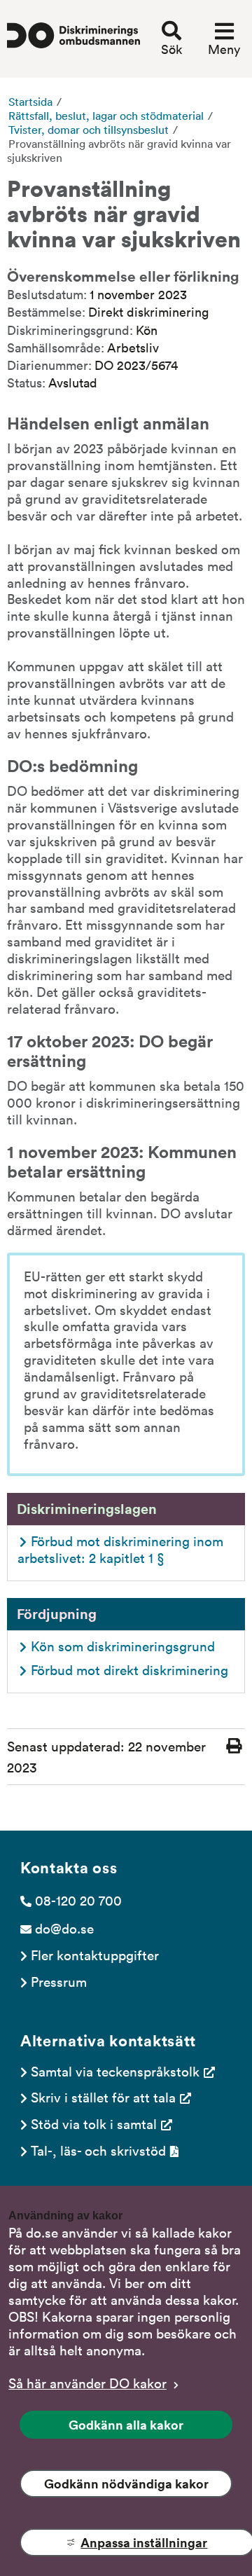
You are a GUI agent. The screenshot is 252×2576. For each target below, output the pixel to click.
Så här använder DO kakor (87, 2383)
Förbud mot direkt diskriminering (129, 1669)
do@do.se (64, 1928)
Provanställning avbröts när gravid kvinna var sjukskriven (119, 151)
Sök (171, 49)
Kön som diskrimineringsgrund (123, 1646)
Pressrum (59, 1981)
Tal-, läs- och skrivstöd (98, 2150)
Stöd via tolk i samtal (94, 2123)
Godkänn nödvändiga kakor (126, 2484)
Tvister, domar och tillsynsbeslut (89, 130)
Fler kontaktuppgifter (95, 1955)
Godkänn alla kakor (126, 2425)
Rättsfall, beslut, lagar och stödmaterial (106, 116)
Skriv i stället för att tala (103, 2097)
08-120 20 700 (78, 1900)
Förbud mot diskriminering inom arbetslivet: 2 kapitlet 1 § (122, 1549)
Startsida (30, 102)
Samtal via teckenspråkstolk (115, 2071)
